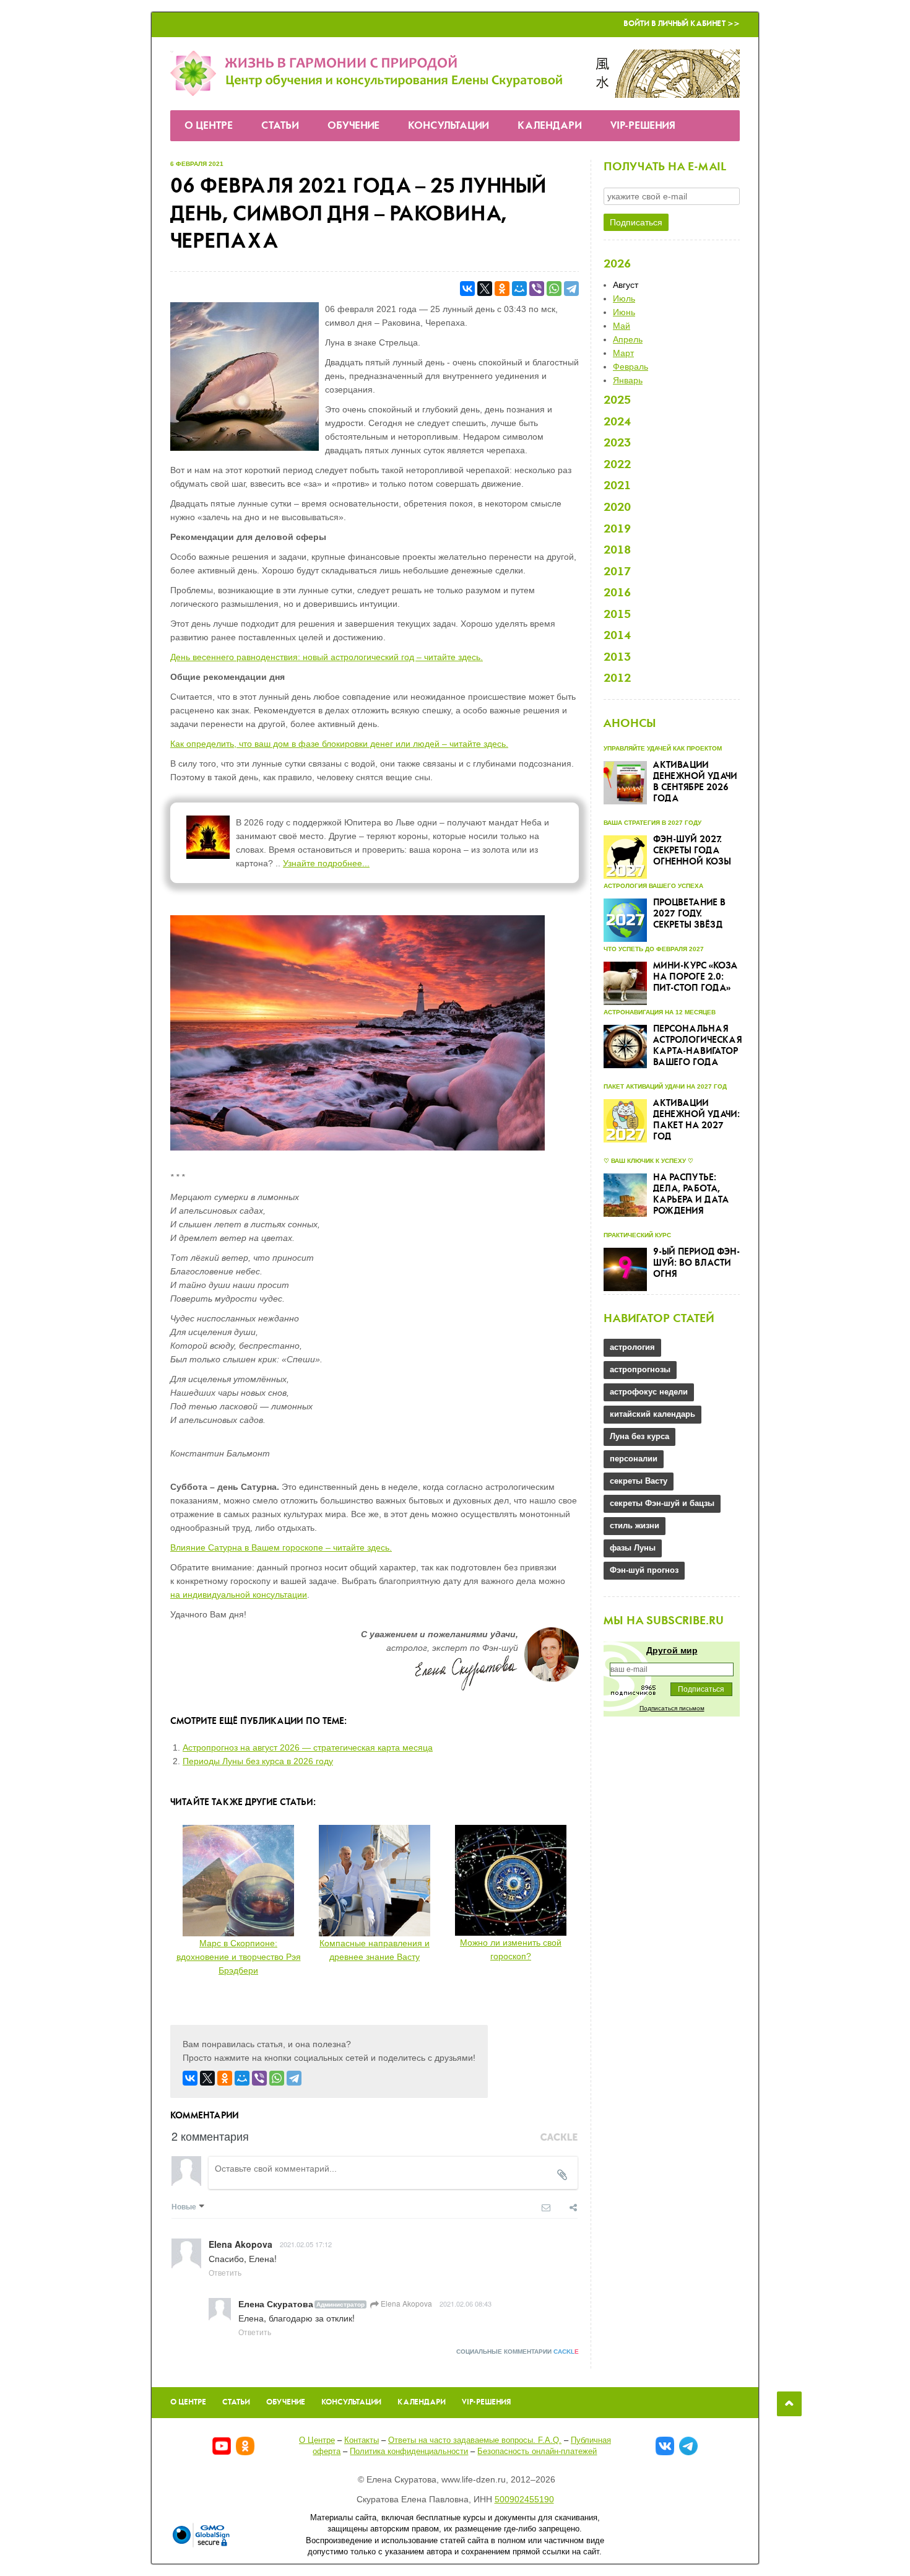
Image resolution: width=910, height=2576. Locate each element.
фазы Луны (633, 1548)
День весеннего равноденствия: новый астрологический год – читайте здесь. (327, 657)
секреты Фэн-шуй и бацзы (662, 1503)
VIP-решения (643, 126)
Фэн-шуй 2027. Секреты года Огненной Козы (692, 851)
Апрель (628, 339)
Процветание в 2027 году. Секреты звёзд (689, 914)
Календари (550, 126)
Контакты (362, 2440)
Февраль (630, 367)
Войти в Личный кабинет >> (682, 24)
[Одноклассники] (502, 289)
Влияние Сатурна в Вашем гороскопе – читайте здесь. (281, 1547)
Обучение (353, 126)
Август (626, 285)
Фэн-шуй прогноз (644, 1570)
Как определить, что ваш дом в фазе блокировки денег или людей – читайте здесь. (339, 744)
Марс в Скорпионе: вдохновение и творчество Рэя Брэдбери (239, 1957)
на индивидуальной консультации (239, 1595)
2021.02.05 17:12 (306, 2244)
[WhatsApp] (554, 289)
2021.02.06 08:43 (466, 2304)
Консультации (448, 126)
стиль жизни (635, 1525)
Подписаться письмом (672, 1708)
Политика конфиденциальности (409, 2451)
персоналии (634, 1459)
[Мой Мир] (519, 289)
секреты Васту (639, 1481)
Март (623, 353)
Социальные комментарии (518, 2352)
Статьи (280, 126)
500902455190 (524, 2499)
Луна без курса (639, 1436)
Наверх (789, 2404)
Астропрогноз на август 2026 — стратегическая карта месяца (308, 1747)
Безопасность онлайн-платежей (537, 2451)
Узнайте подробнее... (326, 863)
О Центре (209, 126)
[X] (485, 289)
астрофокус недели (649, 1392)
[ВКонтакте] (467, 289)
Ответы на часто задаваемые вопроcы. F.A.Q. (475, 2440)
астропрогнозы (640, 1369)
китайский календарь (652, 1414)
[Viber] (537, 289)
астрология (632, 1347)
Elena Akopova (405, 2303)
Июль (624, 298)
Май (622, 326)
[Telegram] (571, 289)
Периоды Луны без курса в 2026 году (258, 1761)
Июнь (624, 312)
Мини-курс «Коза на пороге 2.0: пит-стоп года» (695, 977)
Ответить (225, 2272)
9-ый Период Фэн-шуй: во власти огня (696, 1263)
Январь (628, 380)
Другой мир (672, 1650)
